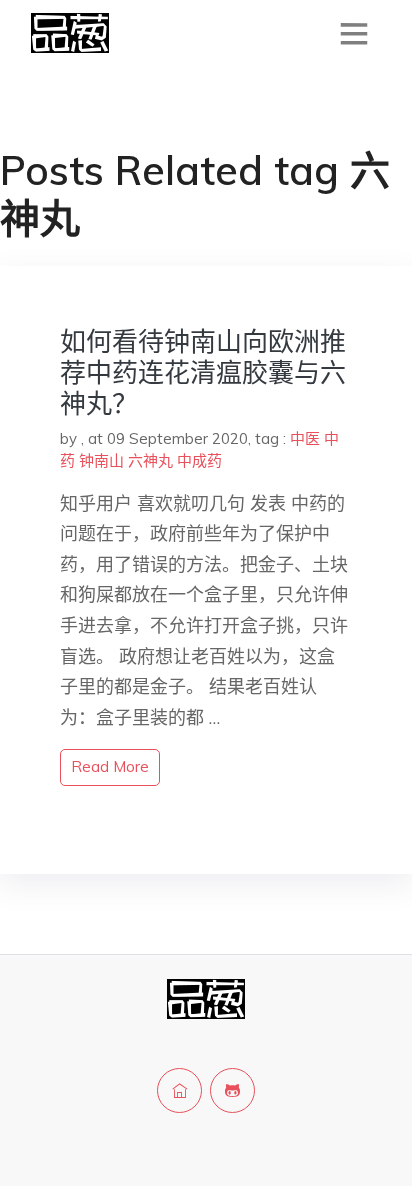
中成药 (199, 460)
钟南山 (101, 460)
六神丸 (150, 460)
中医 (305, 438)
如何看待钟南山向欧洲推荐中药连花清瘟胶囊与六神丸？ (203, 372)
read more (110, 766)
